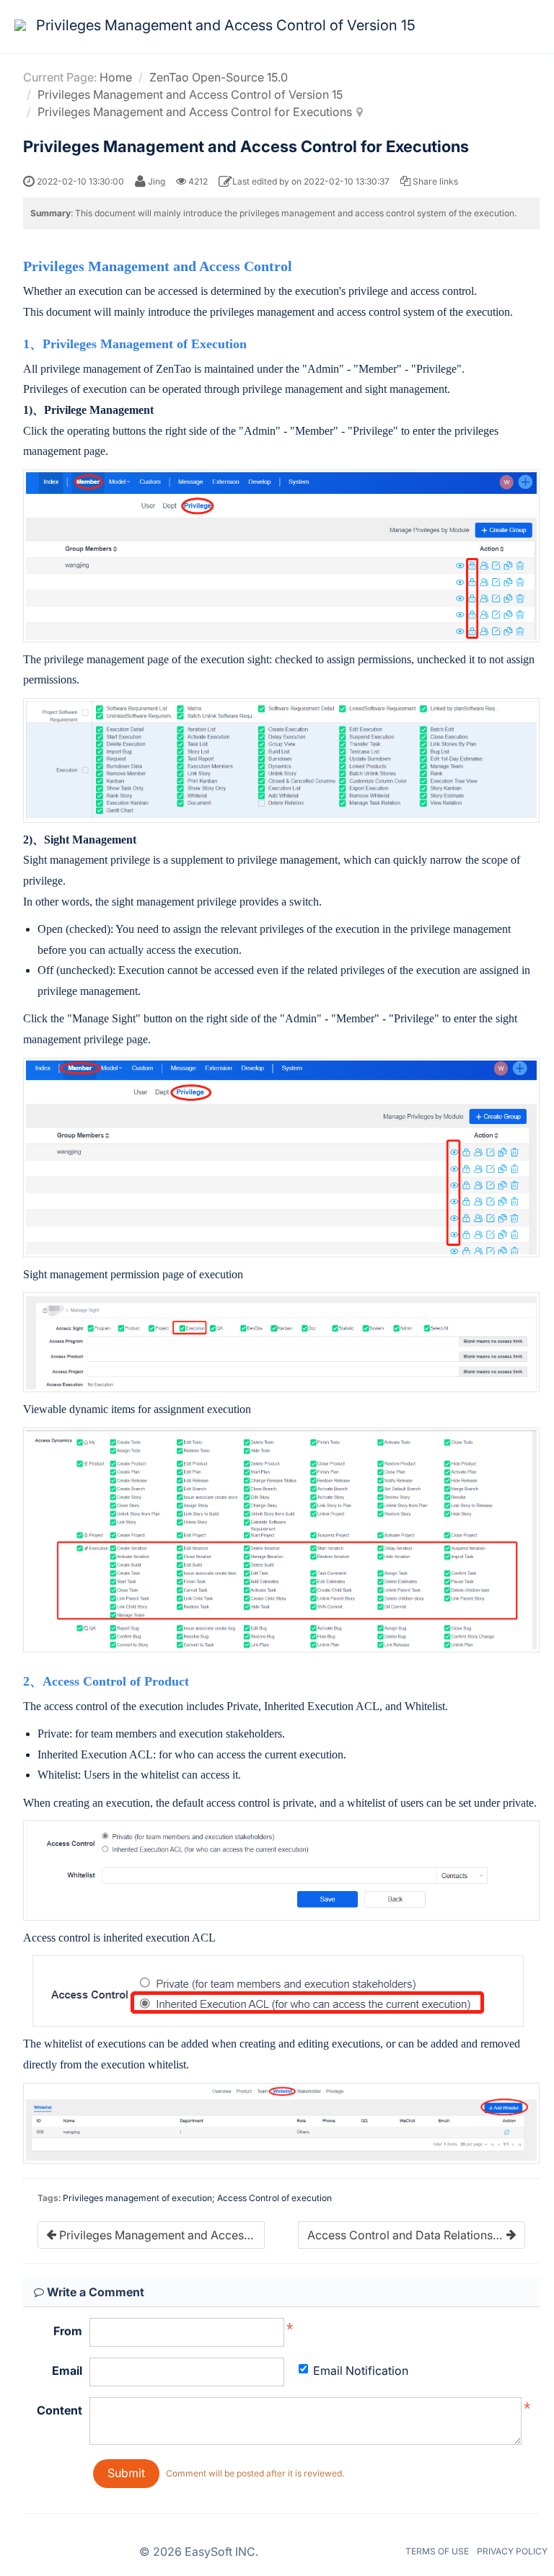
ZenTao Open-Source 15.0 (219, 77)
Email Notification (361, 2371)
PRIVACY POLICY (512, 2551)
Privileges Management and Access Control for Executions (195, 112)
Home (116, 77)
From (68, 2331)
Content (60, 2410)
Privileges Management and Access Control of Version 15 (190, 94)
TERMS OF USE (437, 2551)
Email (67, 2371)
